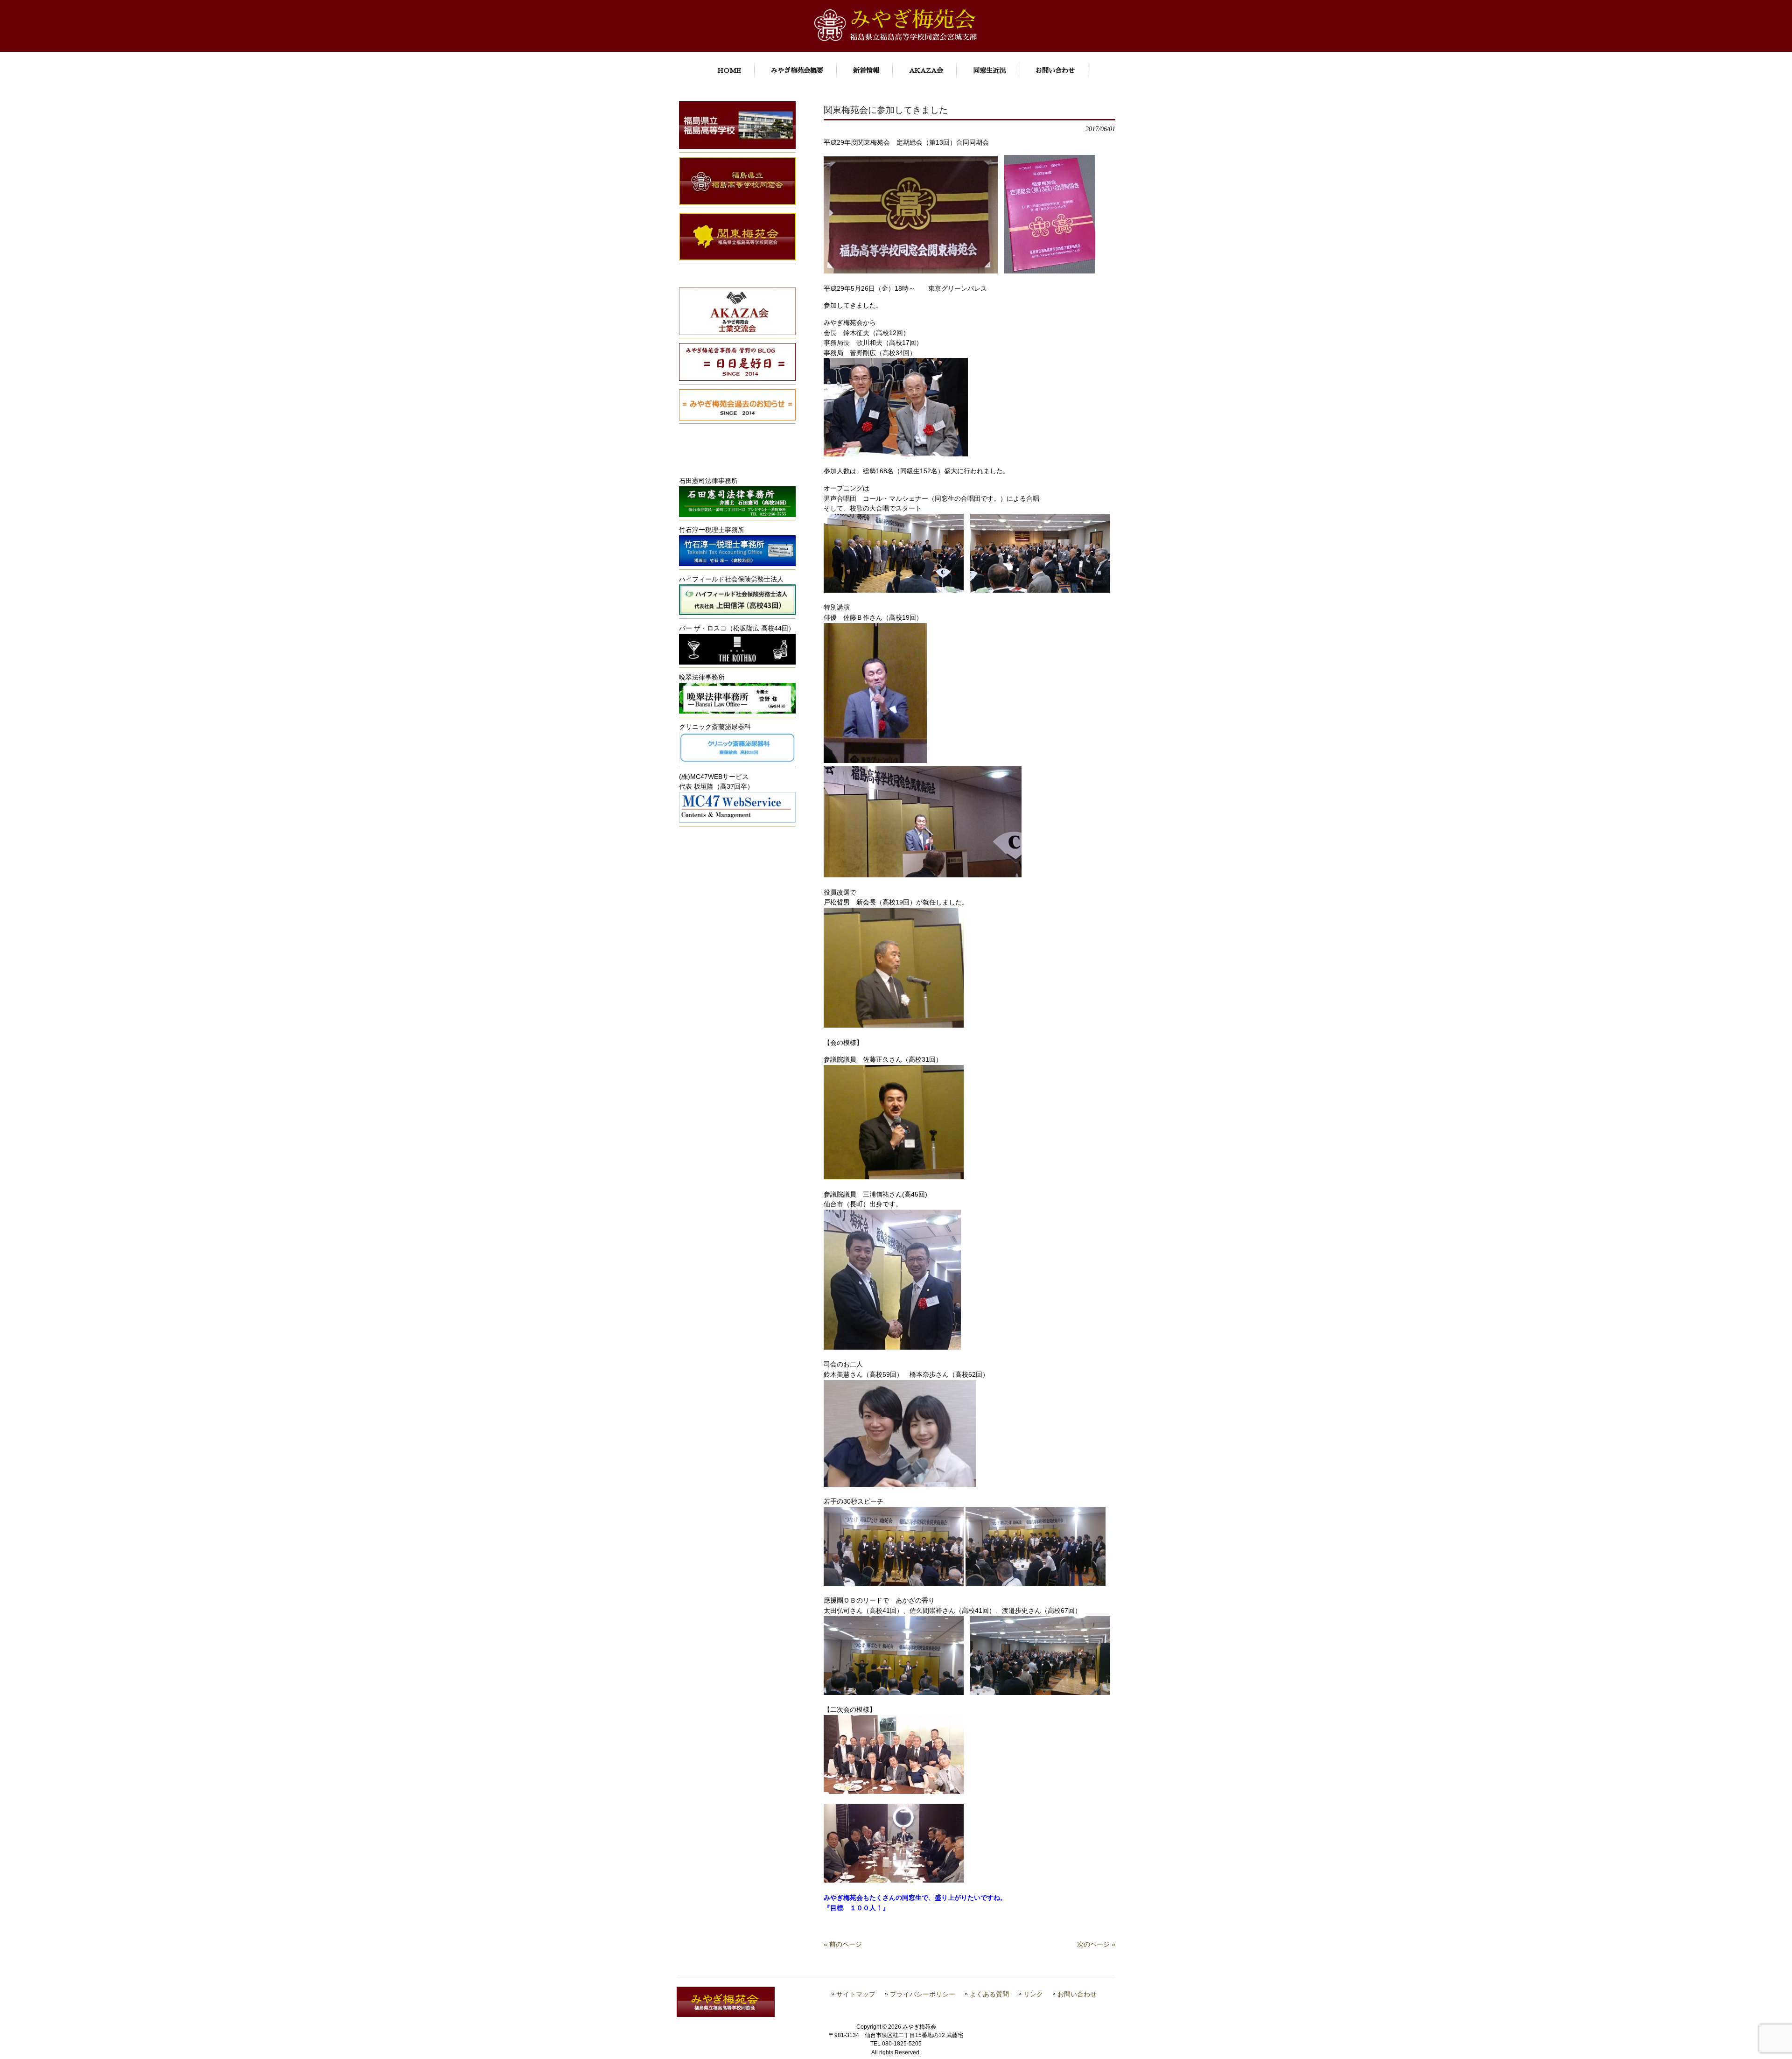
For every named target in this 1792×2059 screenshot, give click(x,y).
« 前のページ (843, 1944)
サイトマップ (856, 1994)
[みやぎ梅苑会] (896, 39)
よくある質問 (989, 1994)
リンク (1033, 1994)
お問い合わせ (1077, 1994)
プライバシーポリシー (923, 1994)
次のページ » (1096, 1944)
